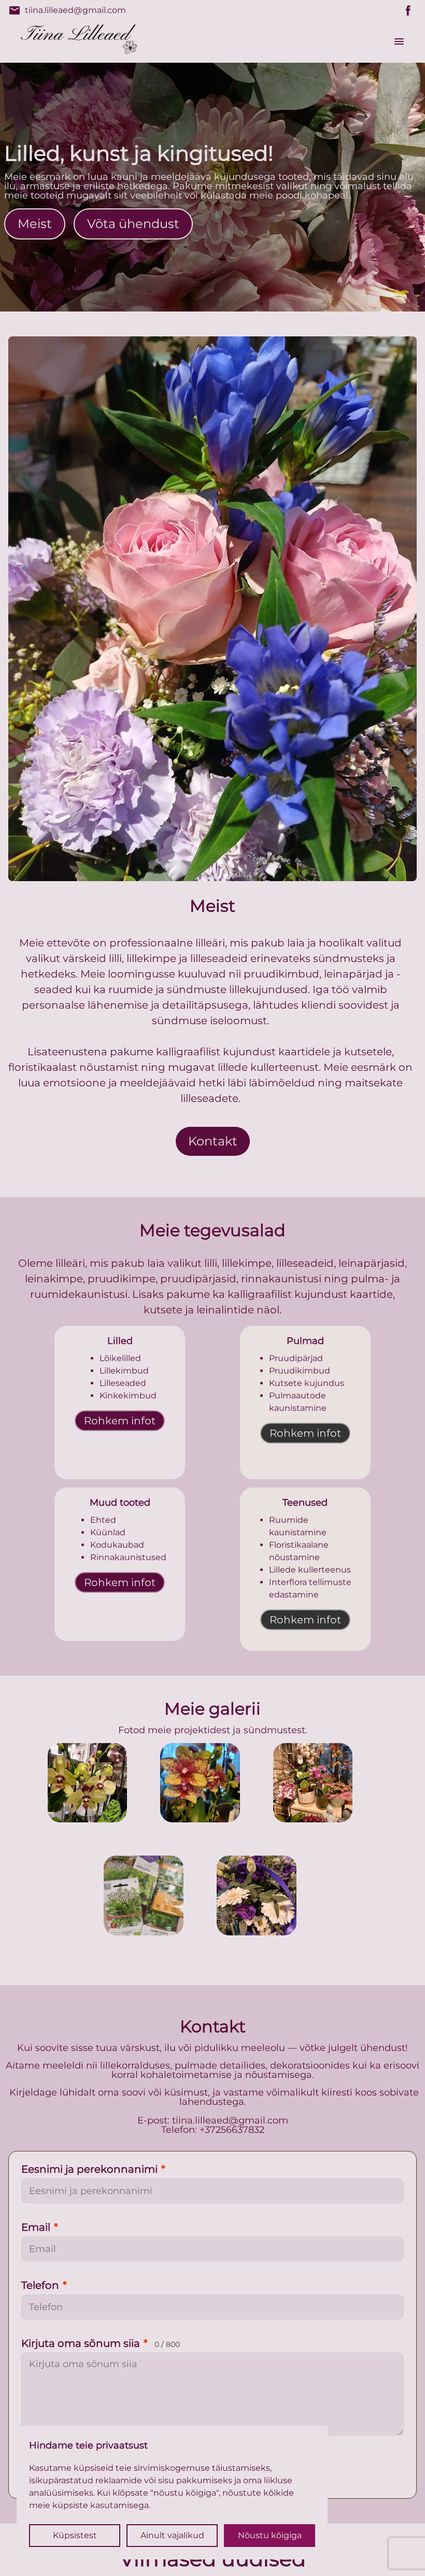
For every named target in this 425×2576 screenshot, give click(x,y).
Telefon (44, 2285)
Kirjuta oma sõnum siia (101, 2343)
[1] (200, 1783)
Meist (35, 224)
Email (40, 2227)
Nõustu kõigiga (270, 2535)
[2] (313, 1783)
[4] (257, 1895)
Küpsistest (75, 2535)
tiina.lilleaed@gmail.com (67, 10)
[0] (88, 1783)
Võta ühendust (133, 224)
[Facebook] (408, 10)
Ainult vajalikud (172, 2535)
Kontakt (213, 1141)
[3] (144, 1895)
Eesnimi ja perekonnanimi (93, 2169)
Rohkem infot (120, 1421)
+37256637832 (232, 2130)
